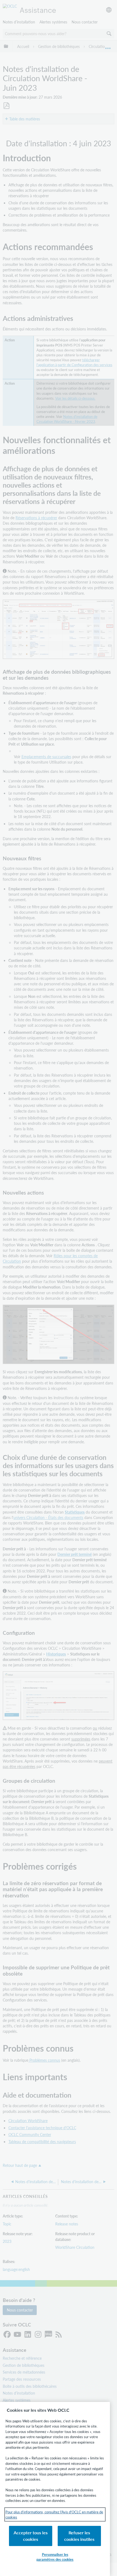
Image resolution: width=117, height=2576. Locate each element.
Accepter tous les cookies (31, 2536)
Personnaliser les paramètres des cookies (55, 2557)
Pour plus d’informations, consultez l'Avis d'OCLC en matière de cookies (54, 2515)
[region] (55, 2489)
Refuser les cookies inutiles (79, 2536)
